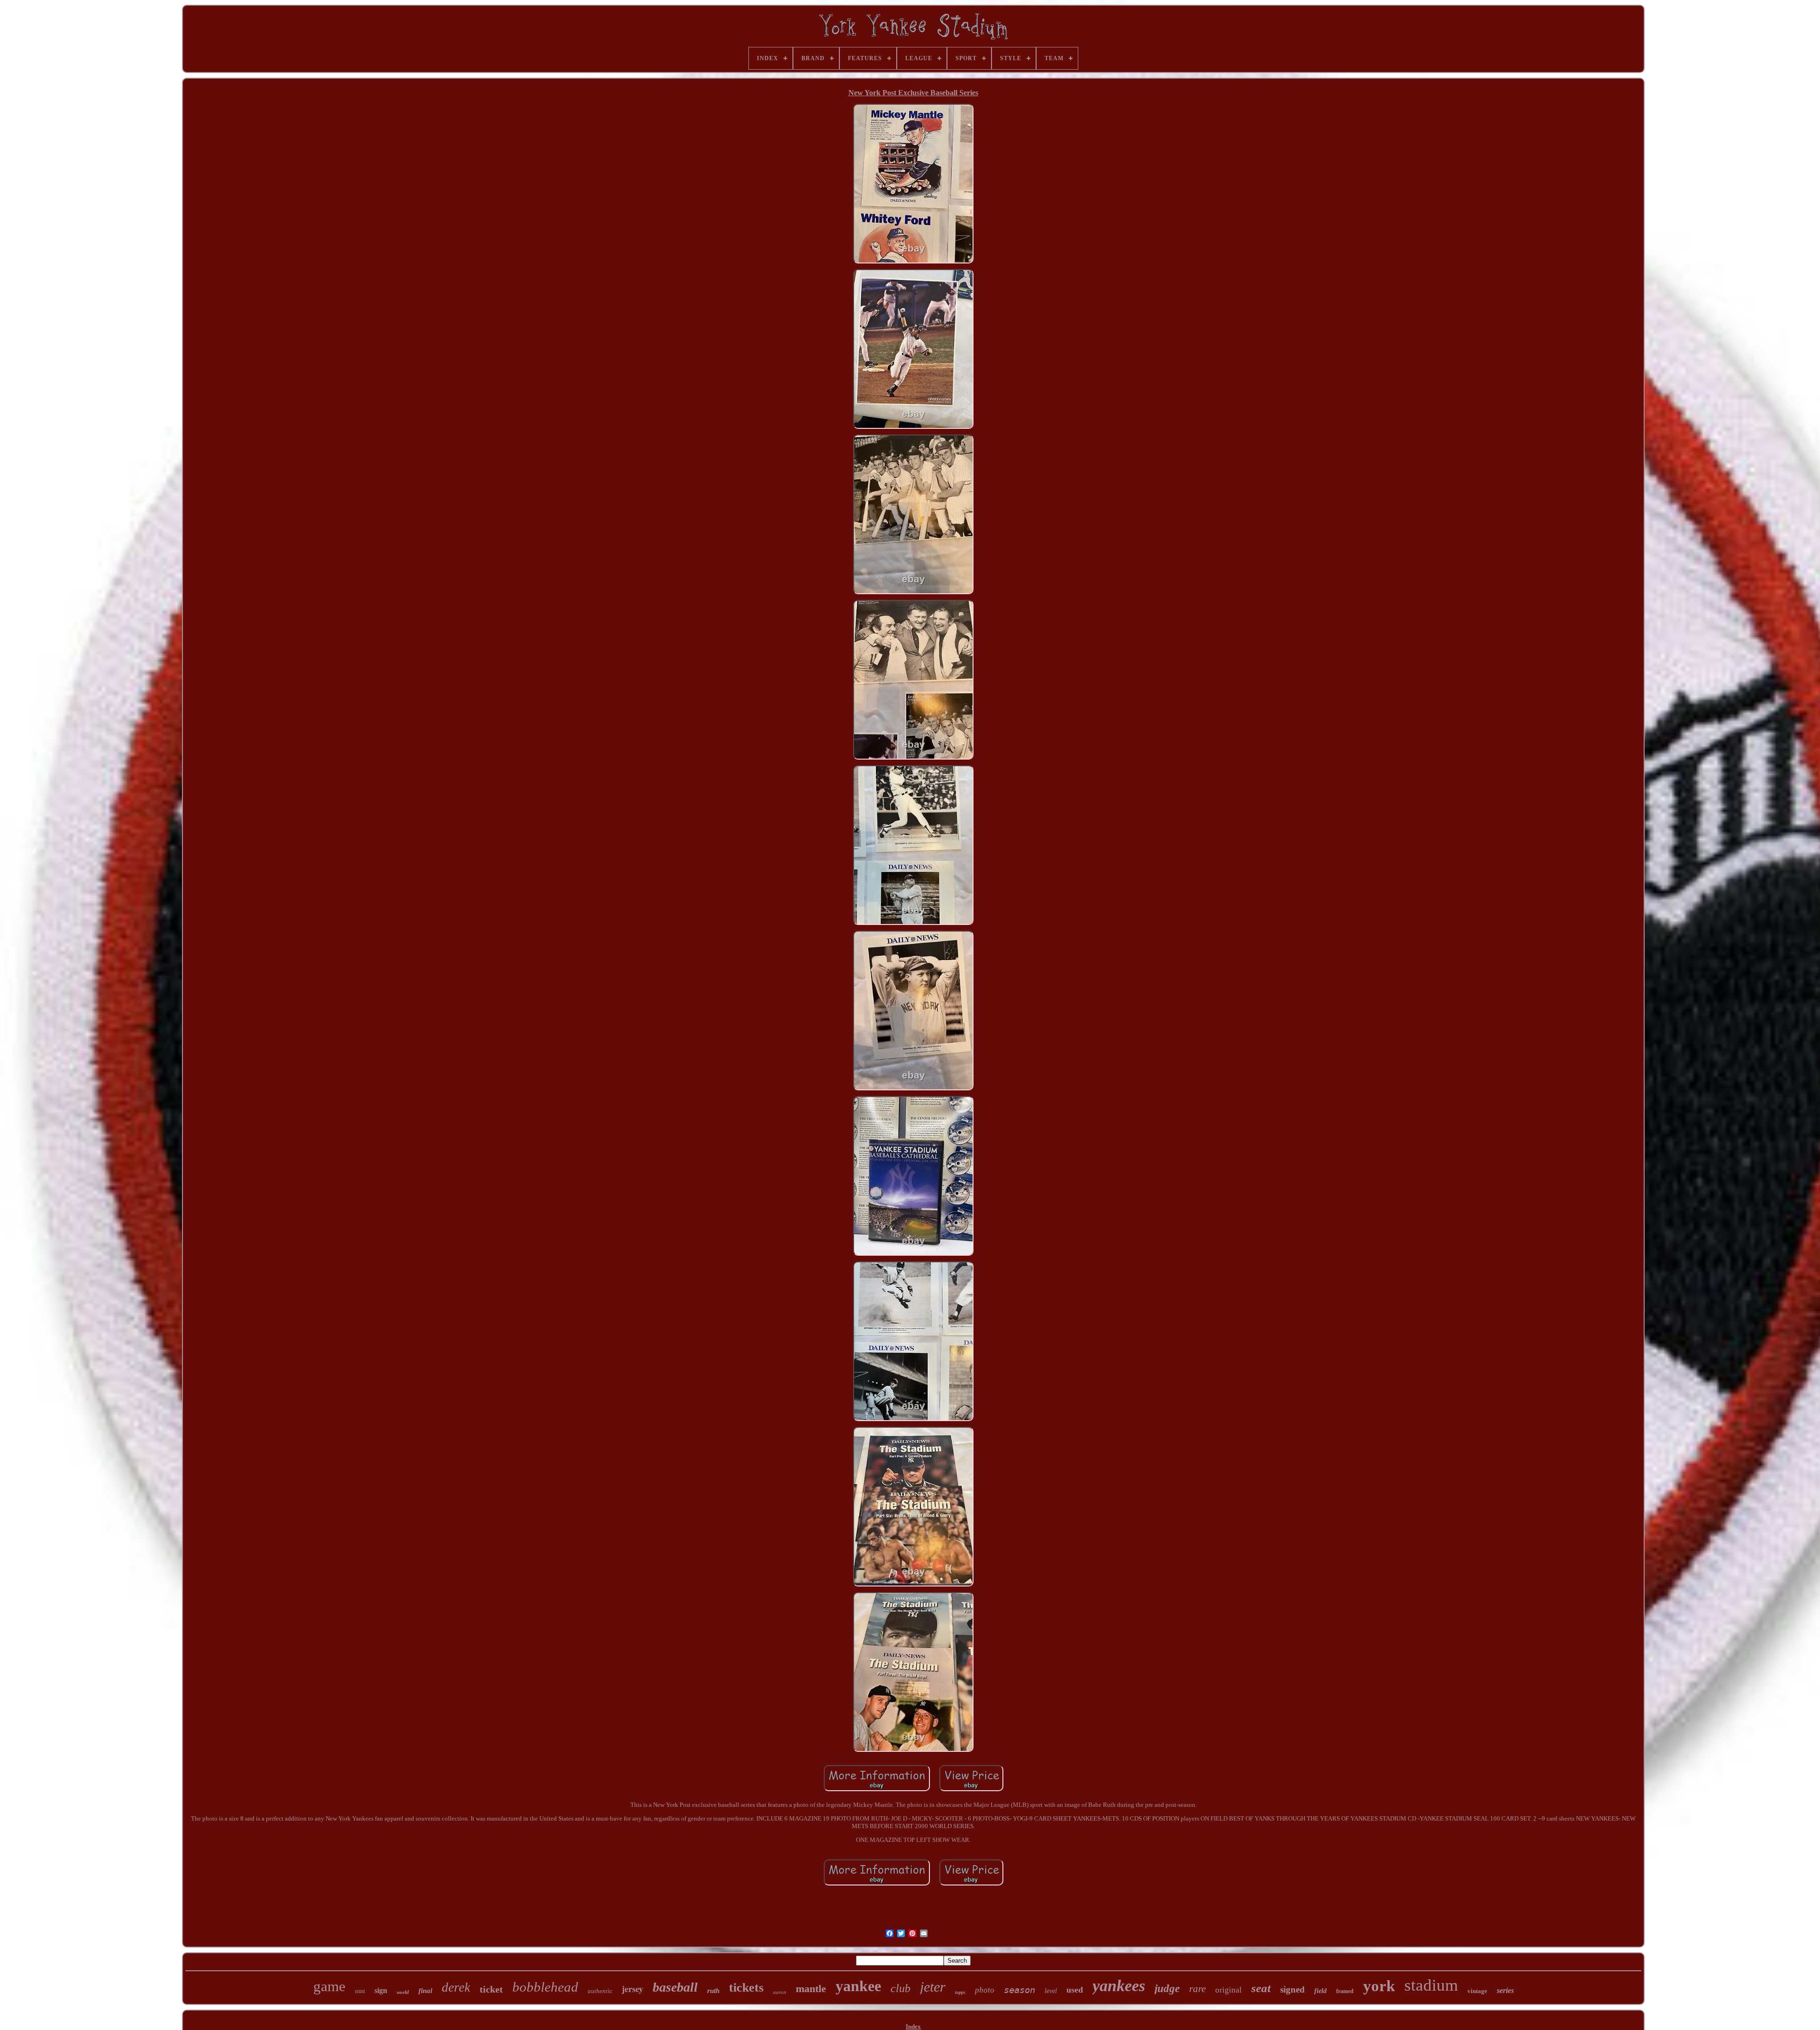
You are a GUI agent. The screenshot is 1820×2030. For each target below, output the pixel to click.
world (403, 1992)
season (1019, 1990)
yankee (858, 1986)
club (901, 1988)
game (329, 1986)
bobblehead (545, 1987)
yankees (1119, 1986)
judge (1167, 1989)
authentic (600, 1991)
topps (960, 1992)
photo (985, 1990)
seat (1261, 1988)
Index (913, 2026)
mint (360, 1991)
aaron (780, 1992)
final (425, 1991)
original (1228, 1990)
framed (1345, 1991)
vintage (1477, 1991)
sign (381, 1990)
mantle (811, 1989)
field (1320, 1991)
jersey (632, 1989)
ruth (713, 1991)
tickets (746, 1988)
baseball (675, 1987)
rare (1197, 1989)
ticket (491, 1989)
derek (456, 1987)
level (1051, 1991)
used (1075, 1990)
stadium (1431, 1985)
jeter (933, 1987)
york (1379, 1986)
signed (1292, 1989)
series (1505, 1990)
